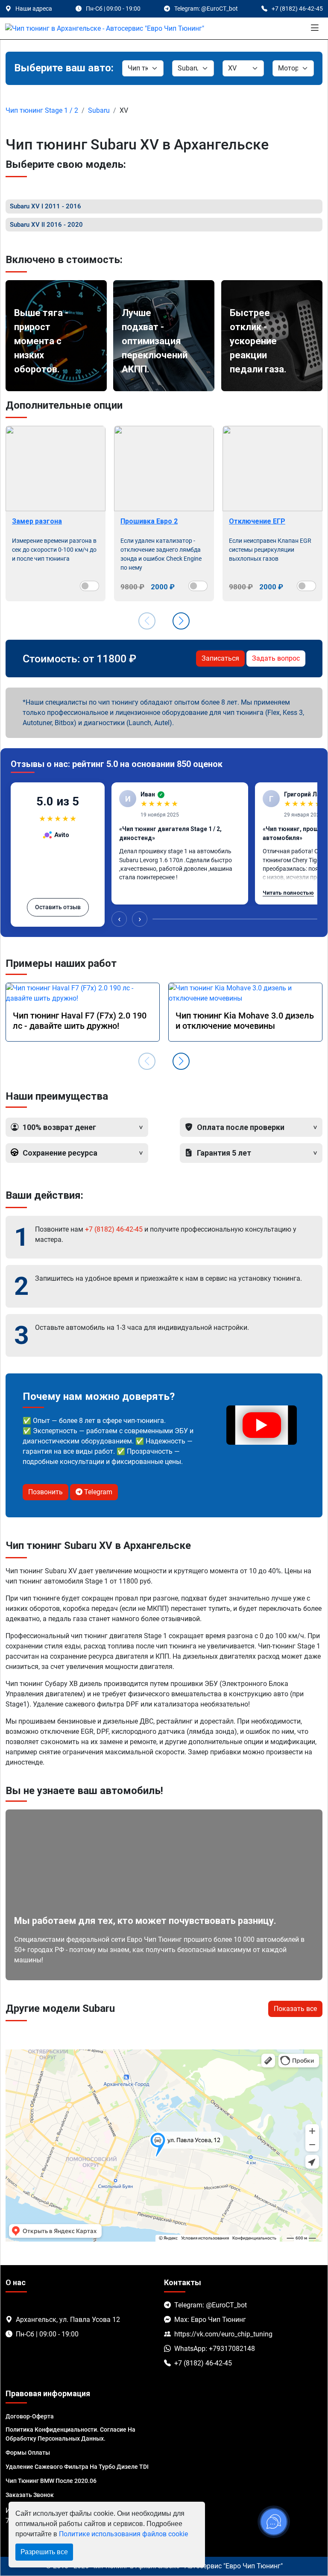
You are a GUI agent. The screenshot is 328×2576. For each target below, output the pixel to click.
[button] (181, 621)
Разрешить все (44, 2552)
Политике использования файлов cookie (123, 2534)
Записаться (220, 658)
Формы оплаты (28, 2453)
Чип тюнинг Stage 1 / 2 (42, 110)
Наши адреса (34, 9)
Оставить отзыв (58, 907)
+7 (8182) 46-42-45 (114, 1229)
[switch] (89, 586)
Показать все (295, 2009)
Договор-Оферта (30, 2416)
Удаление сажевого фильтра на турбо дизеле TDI (77, 2467)
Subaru (99, 110)
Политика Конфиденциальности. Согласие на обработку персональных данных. (70, 2434)
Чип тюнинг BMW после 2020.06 (51, 2481)
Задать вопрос (276, 658)
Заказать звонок (30, 2495)
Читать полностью (288, 893)
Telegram (97, 1492)
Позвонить (45, 1492)
